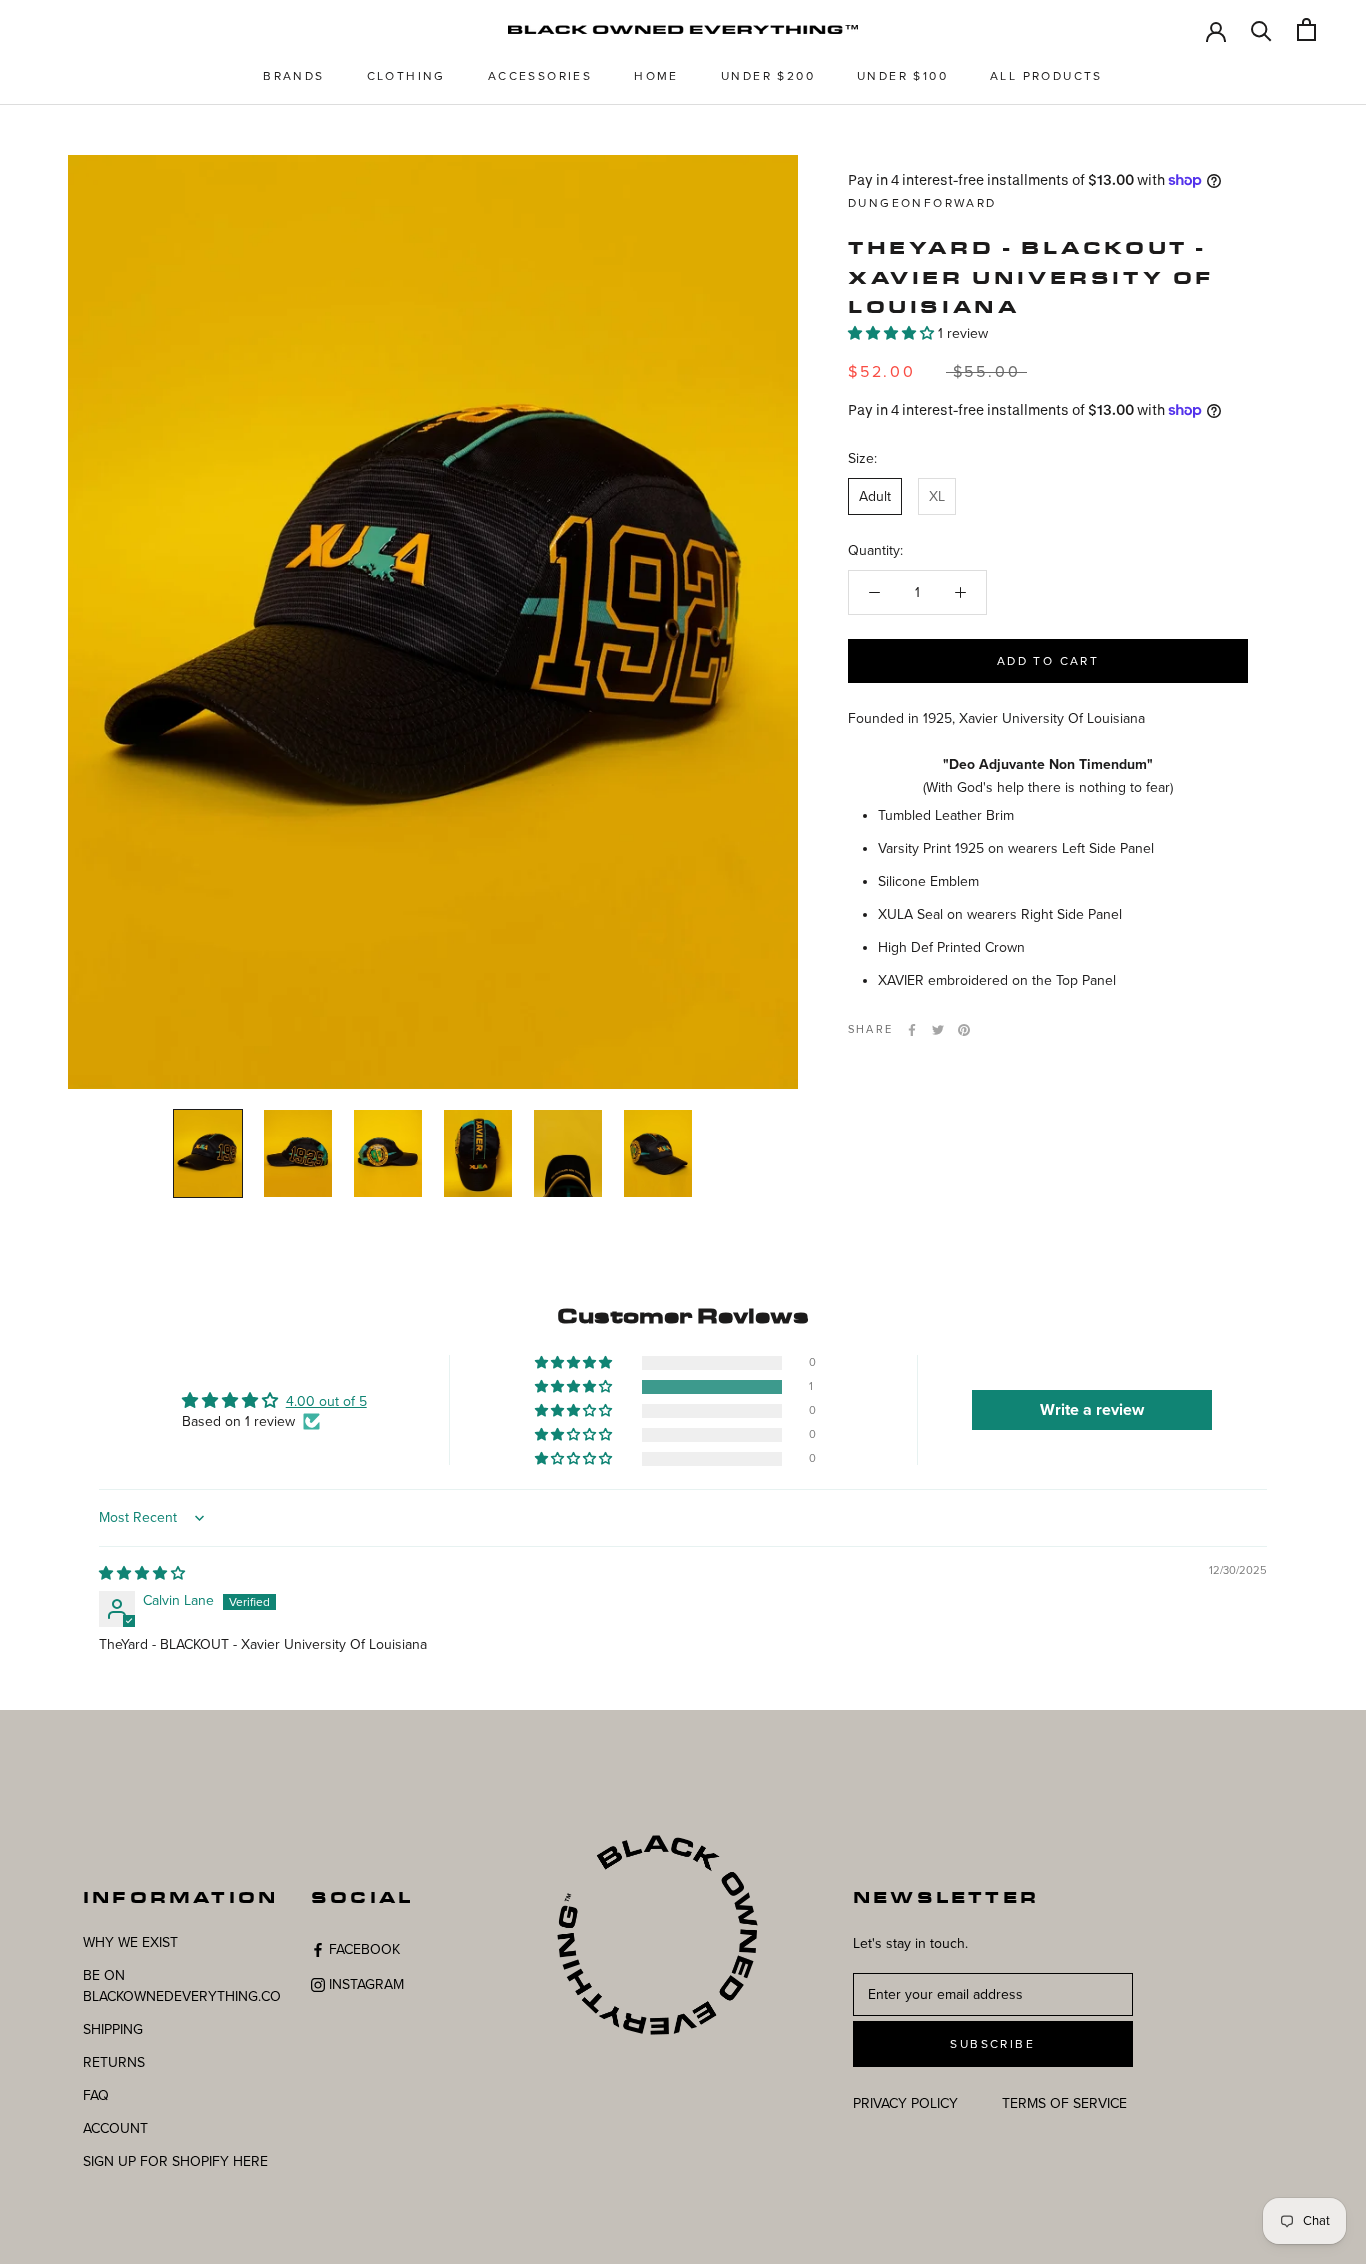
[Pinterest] (964, 1030)
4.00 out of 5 (326, 1401)
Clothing (406, 76)
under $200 (768, 76)
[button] (893, 333)
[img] (142, 1573)
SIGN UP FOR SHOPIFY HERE (175, 2161)
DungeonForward (922, 203)
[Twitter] (938, 1030)
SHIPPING (113, 2029)
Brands (293, 76)
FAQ (96, 2095)
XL (937, 496)
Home (656, 76)
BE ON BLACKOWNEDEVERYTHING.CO (182, 1986)
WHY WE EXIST (130, 1942)
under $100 (902, 76)
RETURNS (114, 2062)
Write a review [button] (1092, 1410)
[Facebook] (912, 1030)
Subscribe (992, 2044)
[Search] (1261, 29)
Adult (875, 496)
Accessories (540, 76)
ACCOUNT (115, 2128)
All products (1046, 76)
